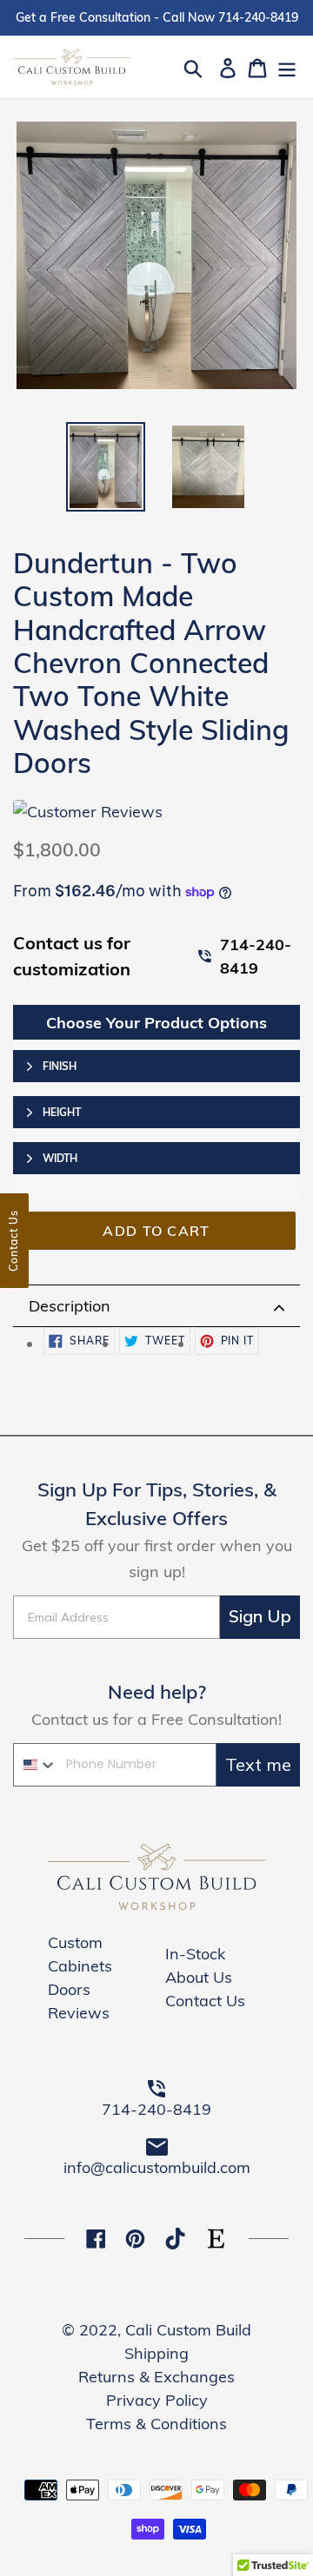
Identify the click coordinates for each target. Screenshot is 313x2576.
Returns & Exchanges (156, 2377)
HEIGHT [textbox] (62, 1112)
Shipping (156, 2353)
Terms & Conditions (156, 2424)
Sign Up (260, 1617)
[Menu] (287, 66)
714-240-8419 (256, 956)
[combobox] (36, 1765)
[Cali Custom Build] (156, 1906)
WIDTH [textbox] (60, 1158)
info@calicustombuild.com (157, 2167)
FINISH (60, 1066)
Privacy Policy (157, 2400)
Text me (258, 1764)
